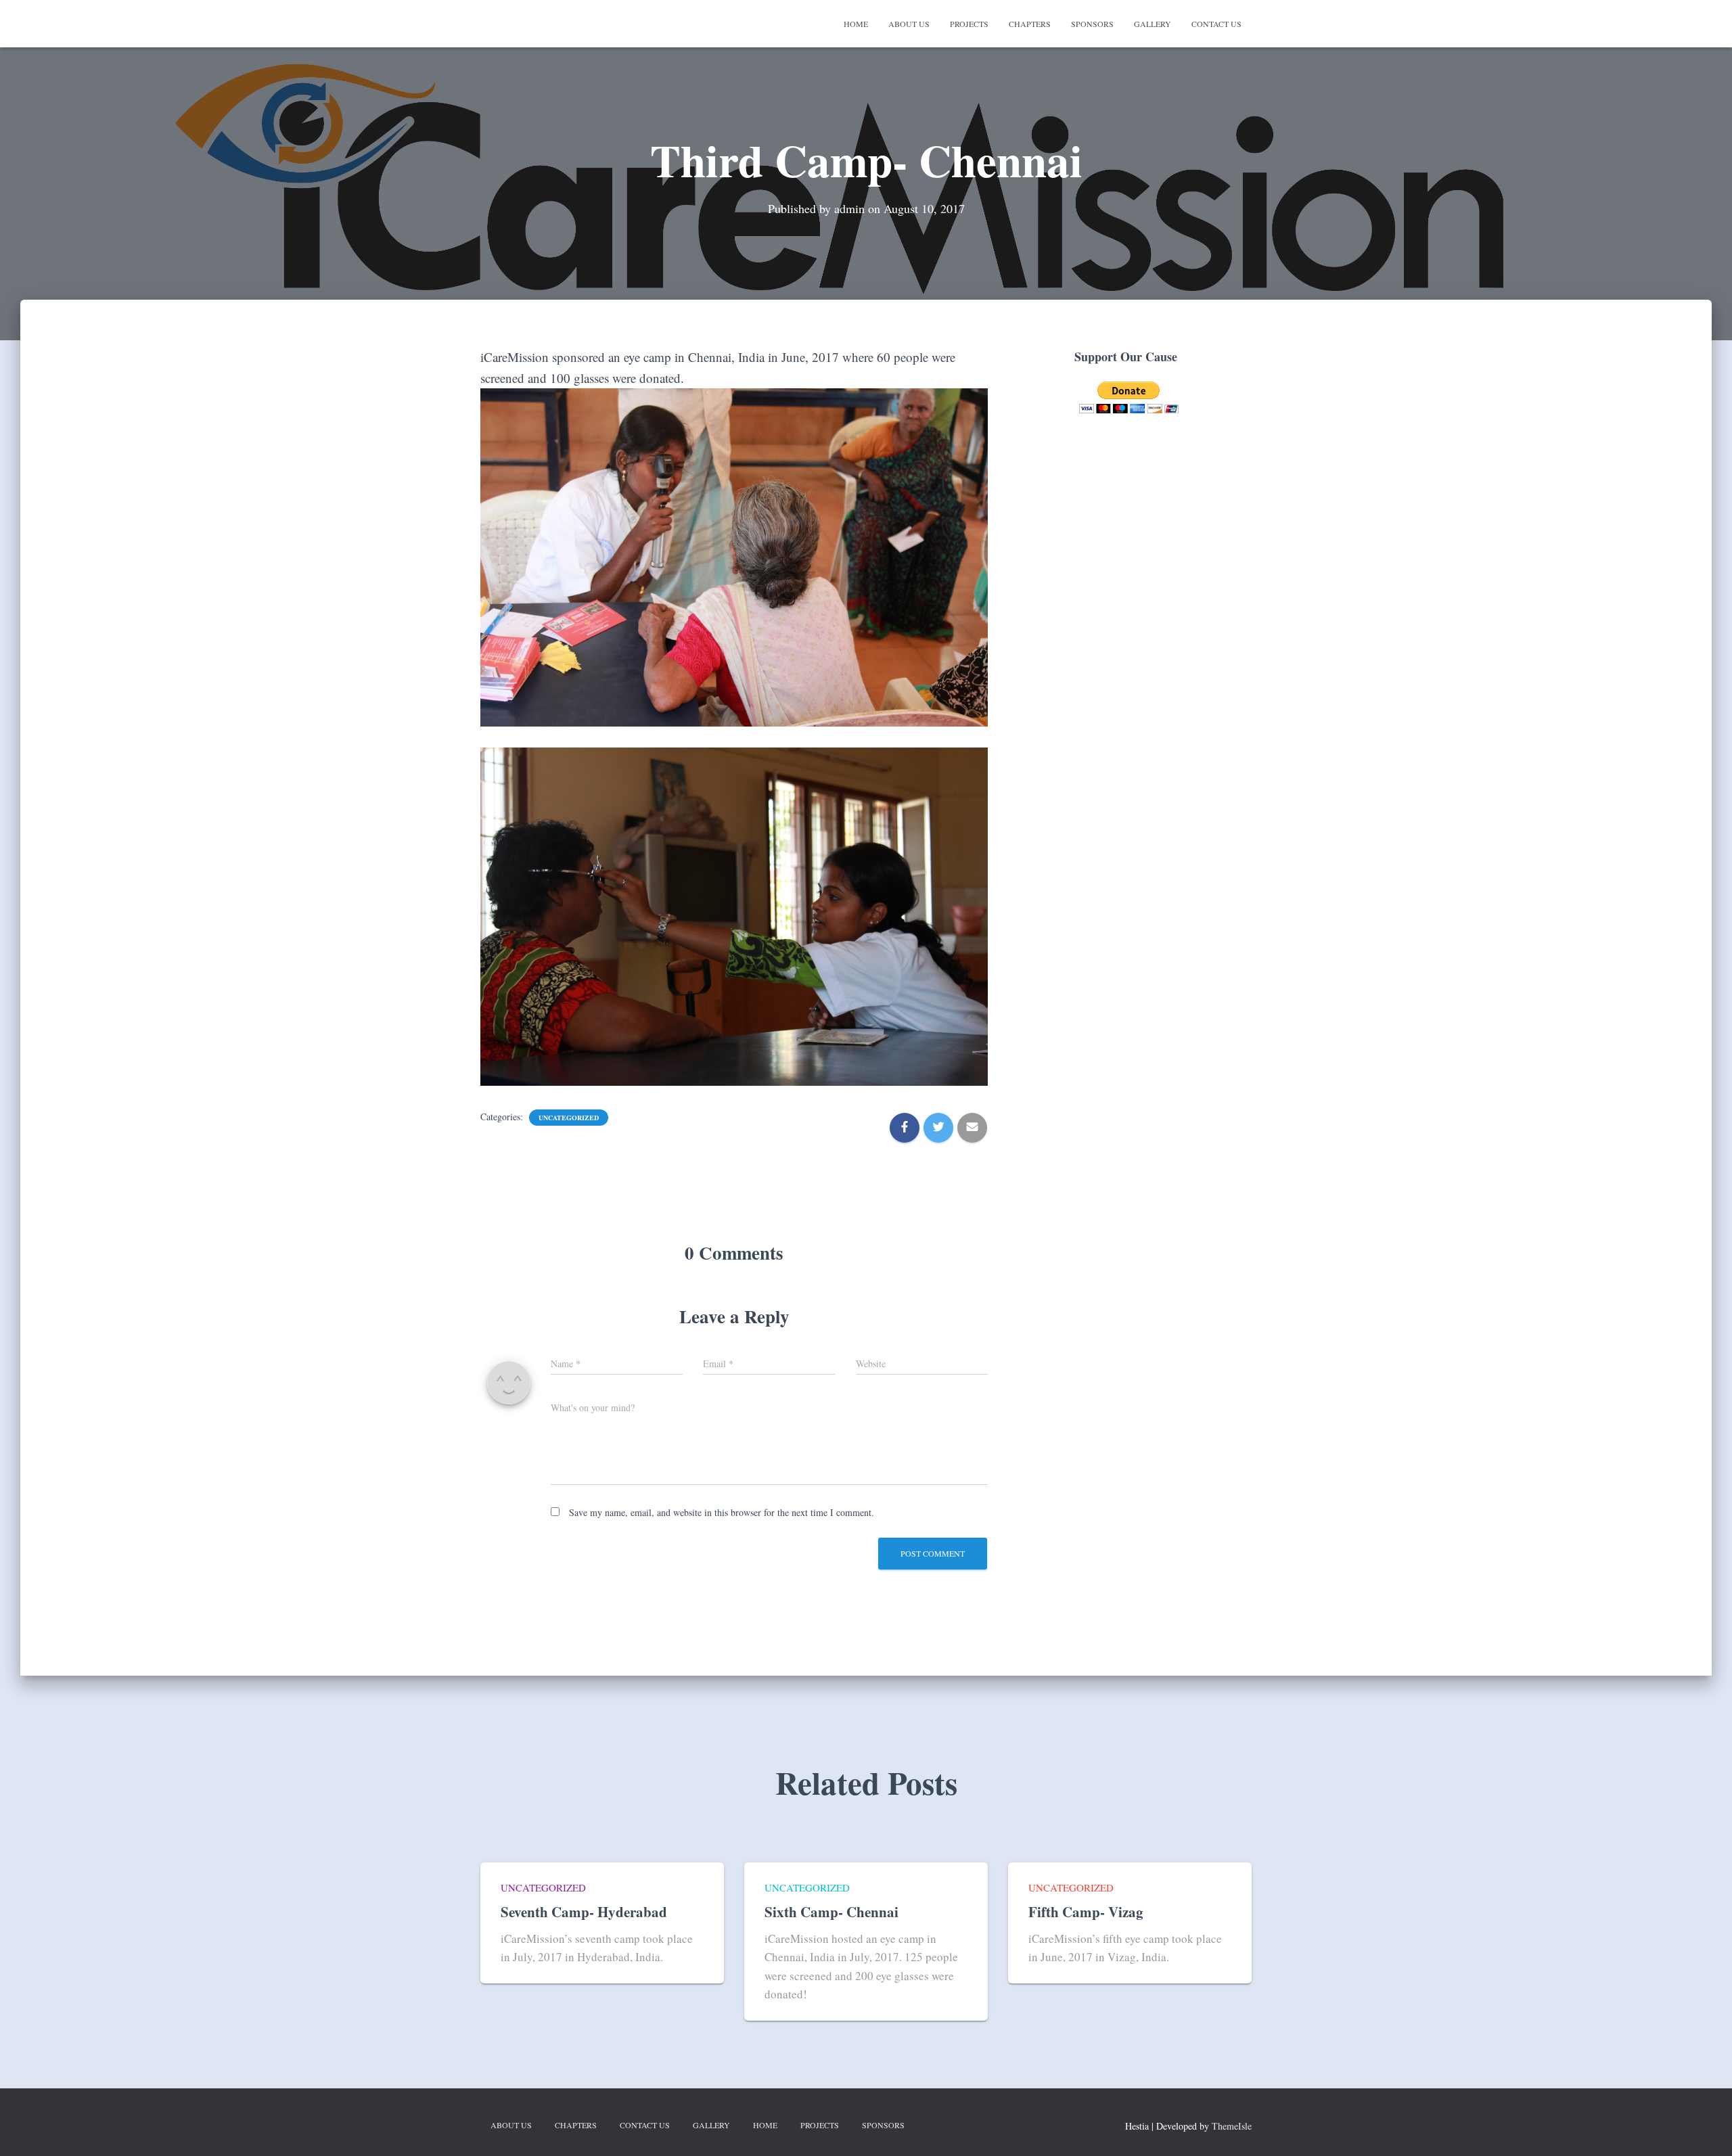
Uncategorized (569, 1118)
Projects (969, 24)
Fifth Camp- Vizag (1086, 1912)
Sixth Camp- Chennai (831, 1912)
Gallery (1153, 24)
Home (856, 24)
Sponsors (1092, 24)
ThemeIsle (1232, 2126)
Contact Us (1216, 24)
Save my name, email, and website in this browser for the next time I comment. (722, 1512)
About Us (909, 24)
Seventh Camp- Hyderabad (584, 1912)
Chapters (1030, 24)
